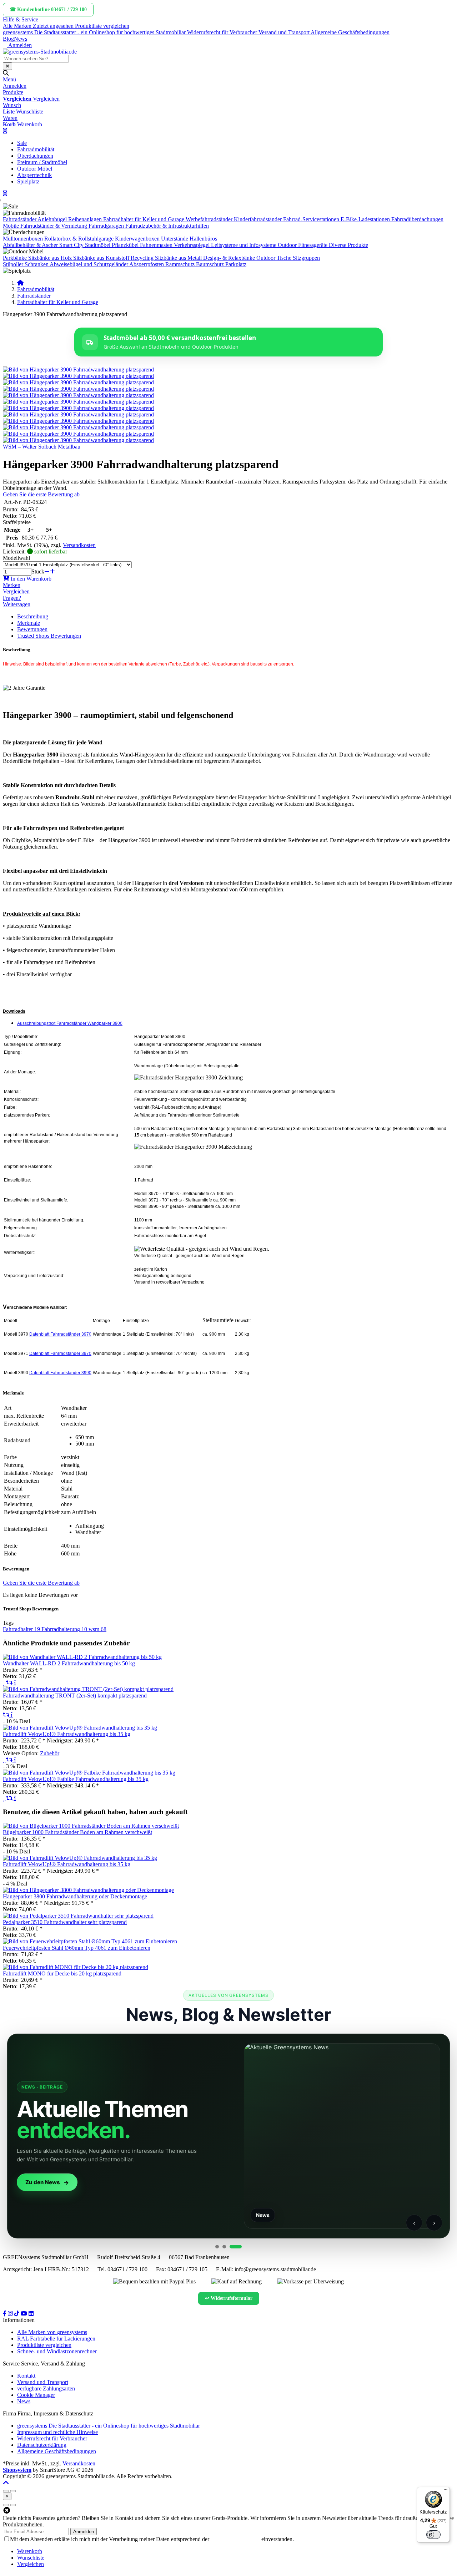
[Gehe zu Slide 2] (224, 2247)
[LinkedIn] (31, 2314)
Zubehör (50, 1753)
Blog (8, 39)
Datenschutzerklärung (235, 2539)
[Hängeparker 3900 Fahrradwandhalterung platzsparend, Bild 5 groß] (78, 395)
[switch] (433, 2535)
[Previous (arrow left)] (6, 2505)
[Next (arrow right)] (13, 2505)
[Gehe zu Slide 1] (217, 2247)
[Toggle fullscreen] (13, 2491)
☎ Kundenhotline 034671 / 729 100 (48, 9)
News (21, 39)
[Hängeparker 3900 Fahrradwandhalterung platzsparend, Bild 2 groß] (78, 376)
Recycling (142, 258)
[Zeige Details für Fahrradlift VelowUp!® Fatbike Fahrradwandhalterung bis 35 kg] (89, 1773)
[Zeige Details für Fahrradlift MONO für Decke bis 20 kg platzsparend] (76, 1967)
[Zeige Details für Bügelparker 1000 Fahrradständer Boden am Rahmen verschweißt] (91, 1826)
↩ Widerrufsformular (229, 2298)
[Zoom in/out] (6, 2491)
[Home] (20, 283)
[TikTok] (17, 2314)
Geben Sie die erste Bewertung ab (41, 494)
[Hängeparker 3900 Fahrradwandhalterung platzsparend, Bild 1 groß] (78, 370)
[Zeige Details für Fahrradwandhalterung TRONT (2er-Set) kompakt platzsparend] (88, 1689)
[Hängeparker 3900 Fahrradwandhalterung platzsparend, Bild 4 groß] (78, 389)
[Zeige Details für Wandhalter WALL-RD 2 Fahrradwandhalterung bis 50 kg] (82, 1657)
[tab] (30, 2551)
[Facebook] (5, 2314)
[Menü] (446, 2491)
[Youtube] (25, 2314)
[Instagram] (11, 2314)
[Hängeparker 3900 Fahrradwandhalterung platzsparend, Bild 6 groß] (78, 402)
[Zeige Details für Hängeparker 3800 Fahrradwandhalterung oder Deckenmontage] (88, 1890)
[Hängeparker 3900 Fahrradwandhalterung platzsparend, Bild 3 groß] (78, 382)
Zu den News (43, 2182)
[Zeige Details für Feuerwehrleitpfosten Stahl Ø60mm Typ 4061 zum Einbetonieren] (90, 1941)
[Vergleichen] (10, 1683)
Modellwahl (16, 558)
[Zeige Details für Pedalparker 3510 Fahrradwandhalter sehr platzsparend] (78, 1916)
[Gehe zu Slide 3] (236, 2247)
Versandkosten (79, 545)
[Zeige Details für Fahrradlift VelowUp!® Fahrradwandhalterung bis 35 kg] (80, 1728)
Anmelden (84, 2532)
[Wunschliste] (4, 1683)
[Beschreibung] (15, 1683)
